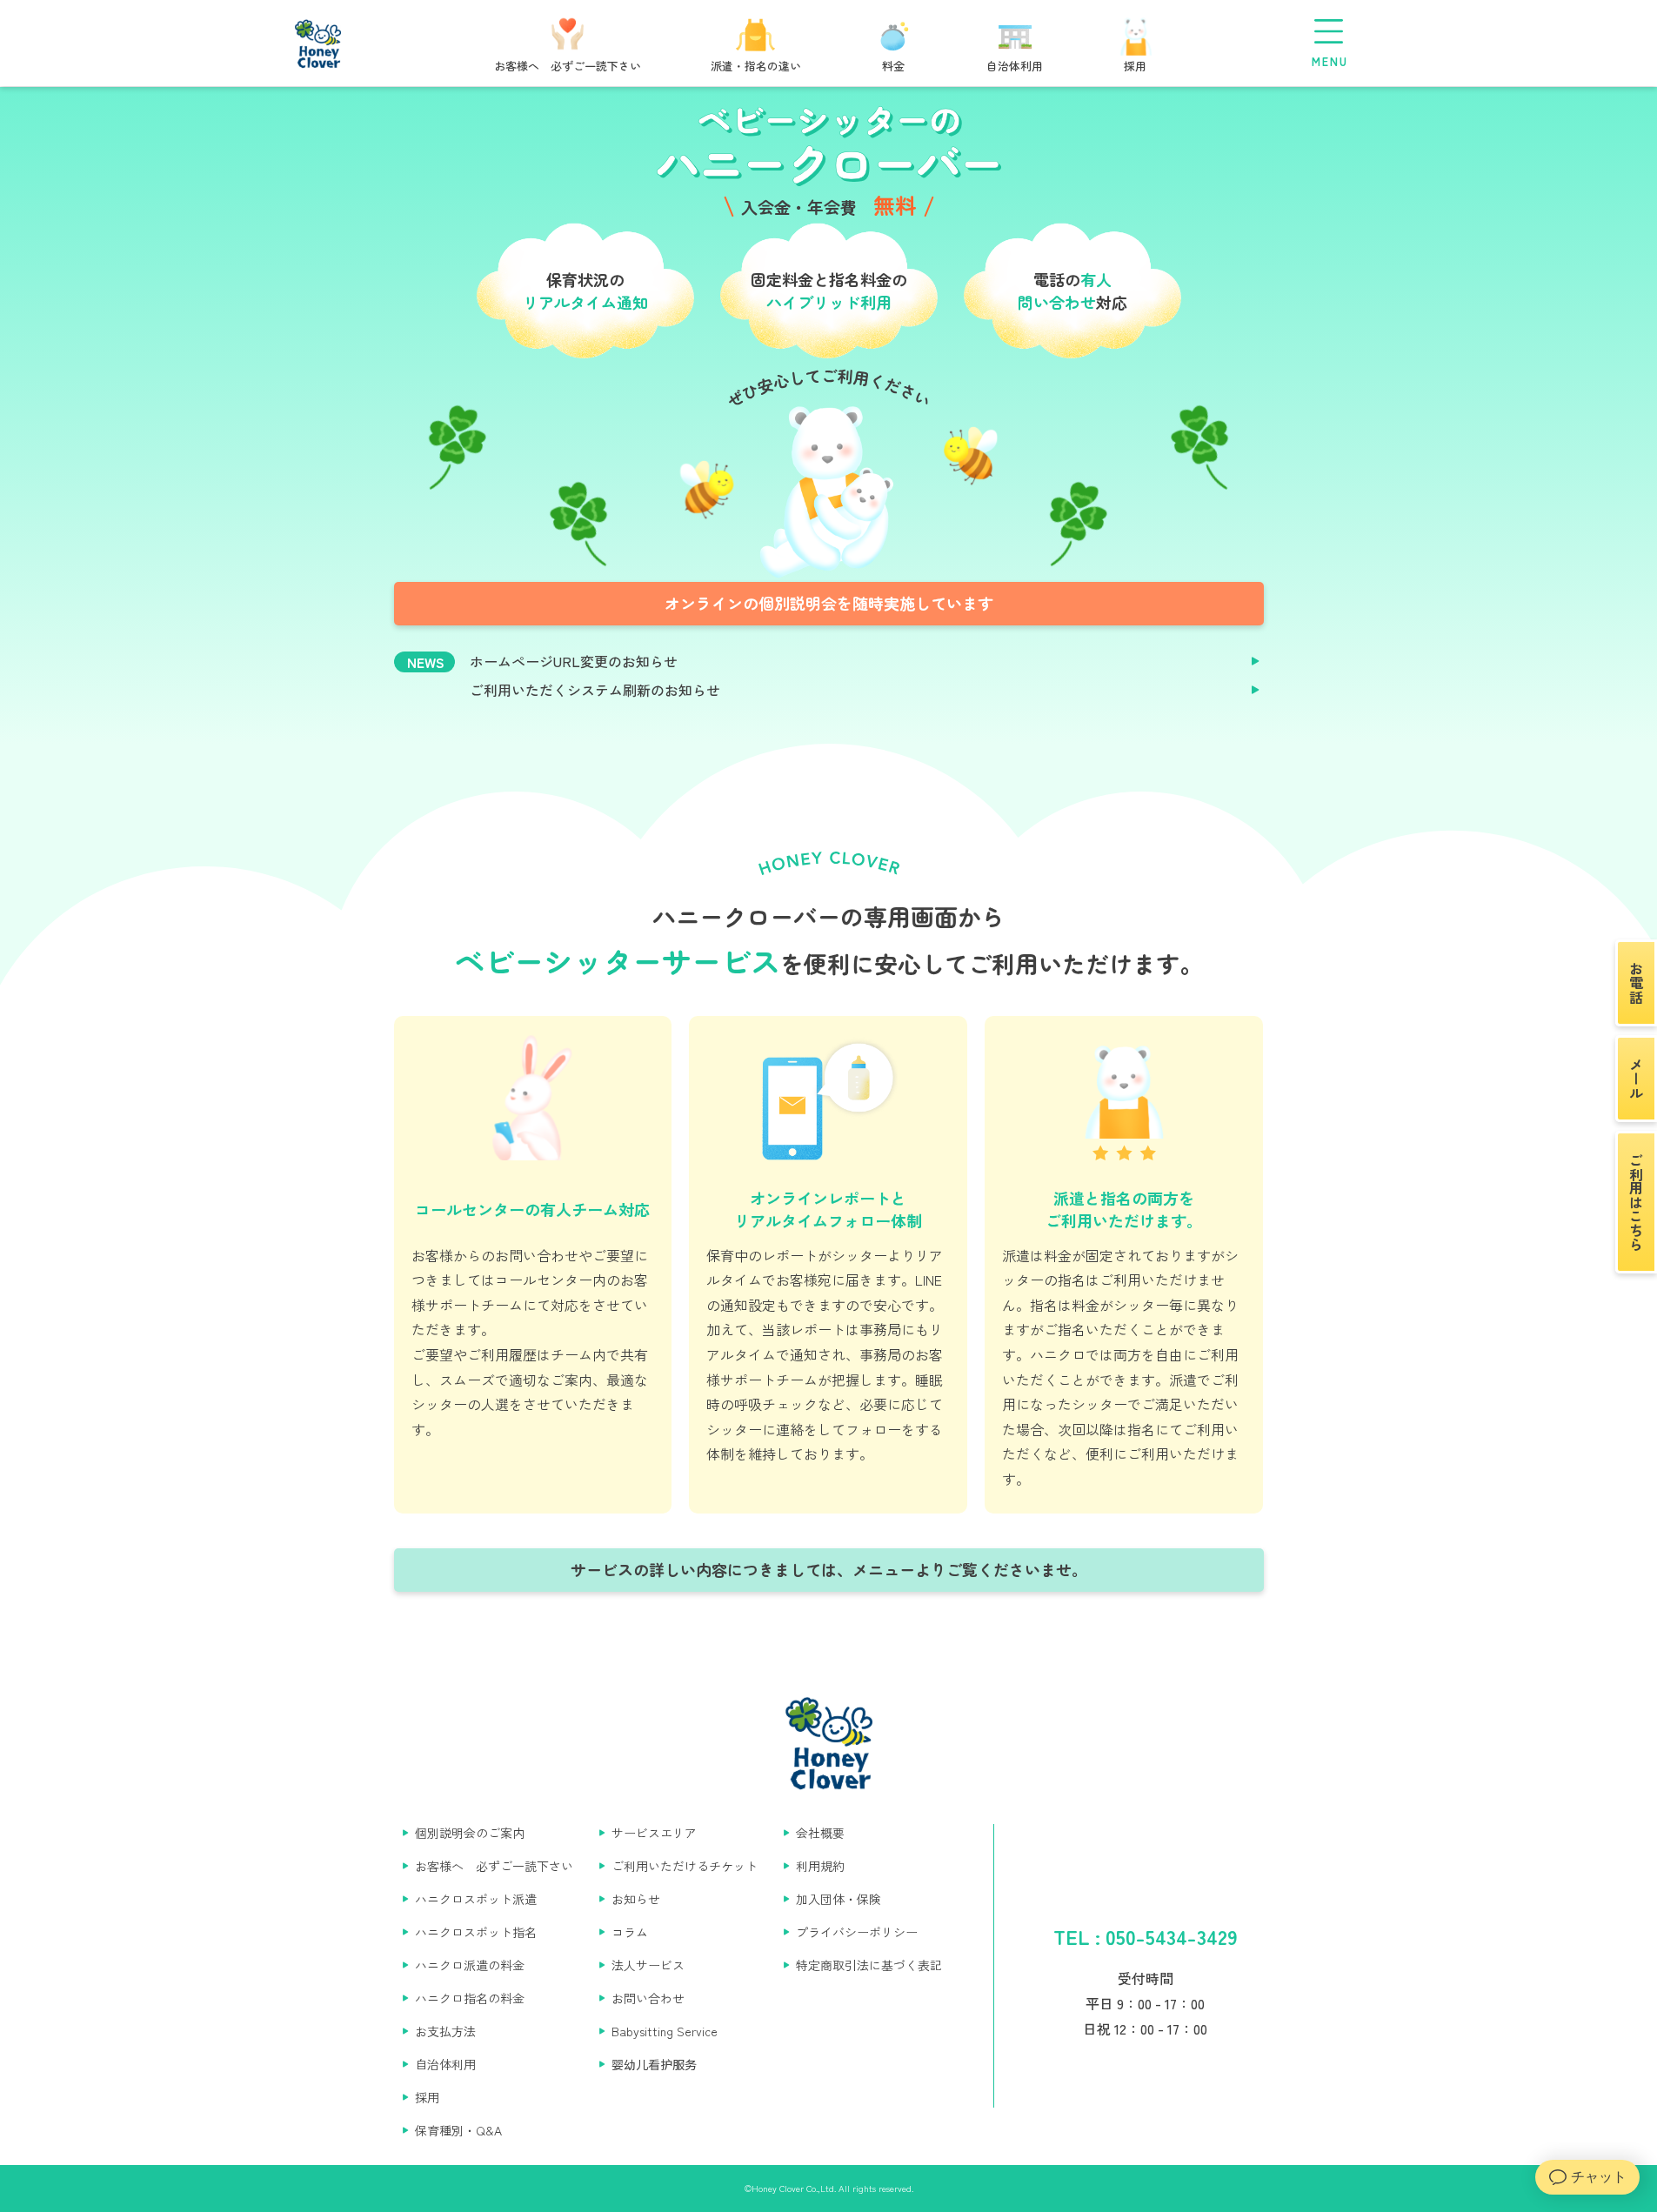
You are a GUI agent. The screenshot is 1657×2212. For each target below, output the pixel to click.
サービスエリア (654, 1833)
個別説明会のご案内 (470, 1833)
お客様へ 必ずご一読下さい (494, 1866)
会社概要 (820, 1833)
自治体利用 (445, 2064)
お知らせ (636, 1899)
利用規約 (820, 1866)
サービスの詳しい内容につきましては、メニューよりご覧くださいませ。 (829, 1569)
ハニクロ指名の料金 (470, 1998)
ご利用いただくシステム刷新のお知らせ (595, 690)
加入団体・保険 (839, 1899)
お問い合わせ (648, 1998)
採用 (427, 2097)
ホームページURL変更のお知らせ (574, 662)
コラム (630, 1932)
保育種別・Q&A (458, 2130)
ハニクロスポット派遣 (476, 1899)
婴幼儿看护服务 (654, 2064)
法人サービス (648, 1965)
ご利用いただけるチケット (685, 1866)
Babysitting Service (665, 2031)
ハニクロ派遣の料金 (470, 1965)
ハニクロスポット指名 (476, 1932)
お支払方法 (445, 2031)
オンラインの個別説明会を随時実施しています (829, 603)
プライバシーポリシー (857, 1932)
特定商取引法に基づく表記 (869, 1965)
